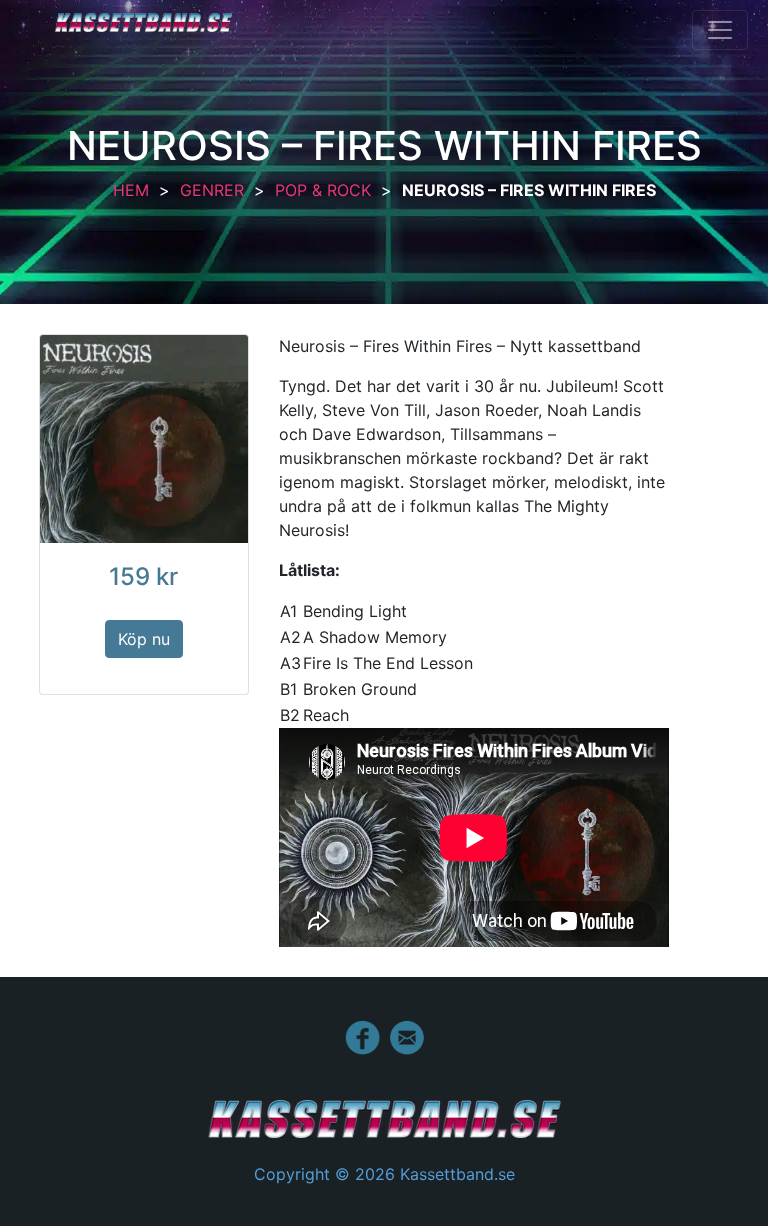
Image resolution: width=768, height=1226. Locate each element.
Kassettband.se (143, 22)
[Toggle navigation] (720, 30)
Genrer (212, 190)
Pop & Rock (323, 190)
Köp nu (144, 639)
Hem (131, 190)
